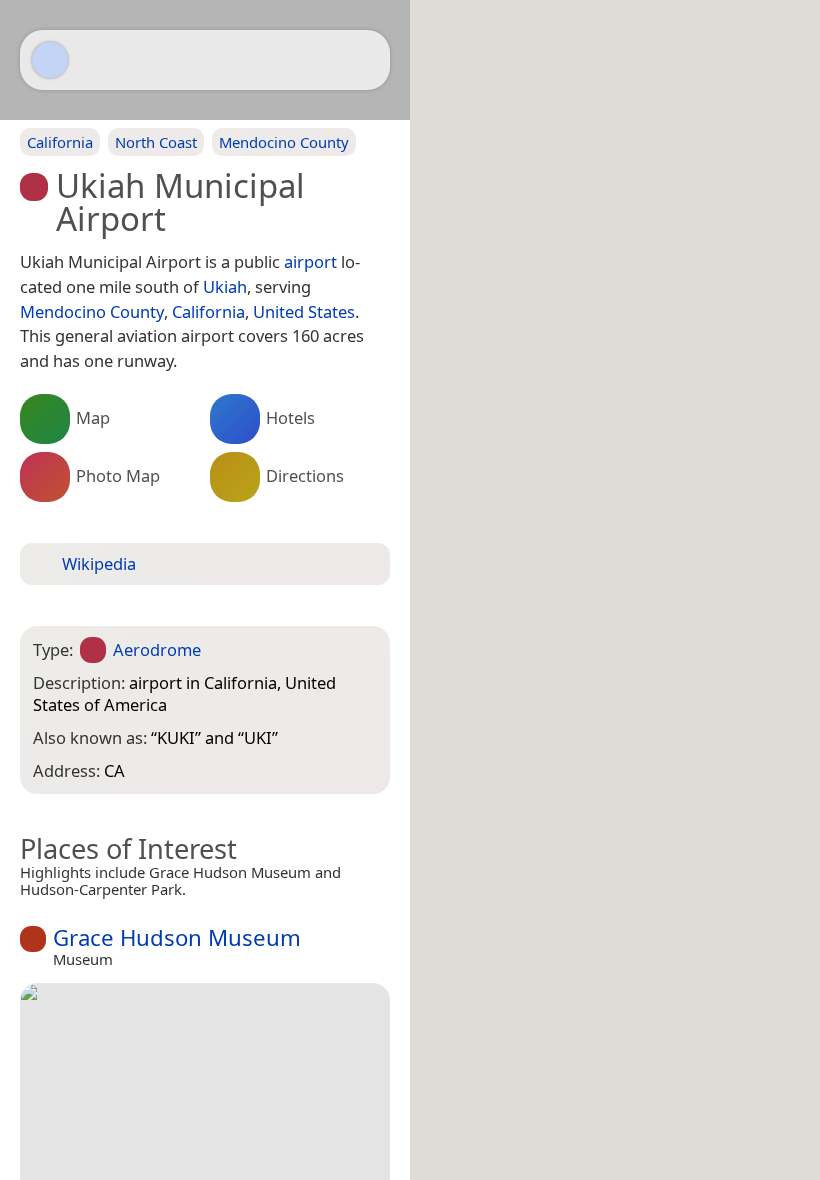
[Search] (365, 60)
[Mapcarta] (50, 60)
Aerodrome (157, 649)
